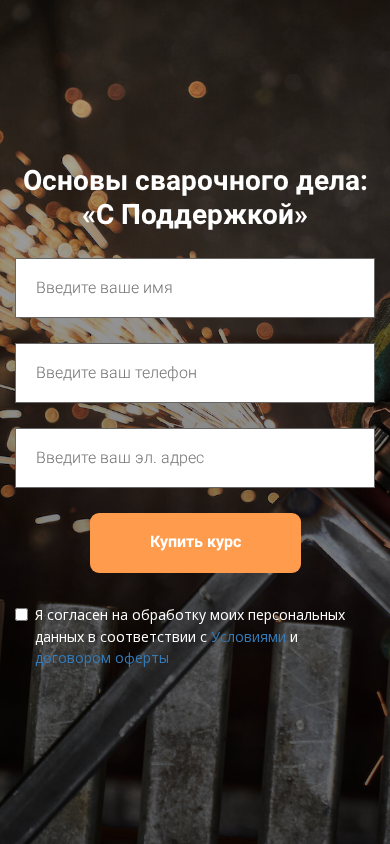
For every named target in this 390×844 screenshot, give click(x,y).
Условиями (248, 636)
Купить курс (195, 541)
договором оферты (102, 657)
